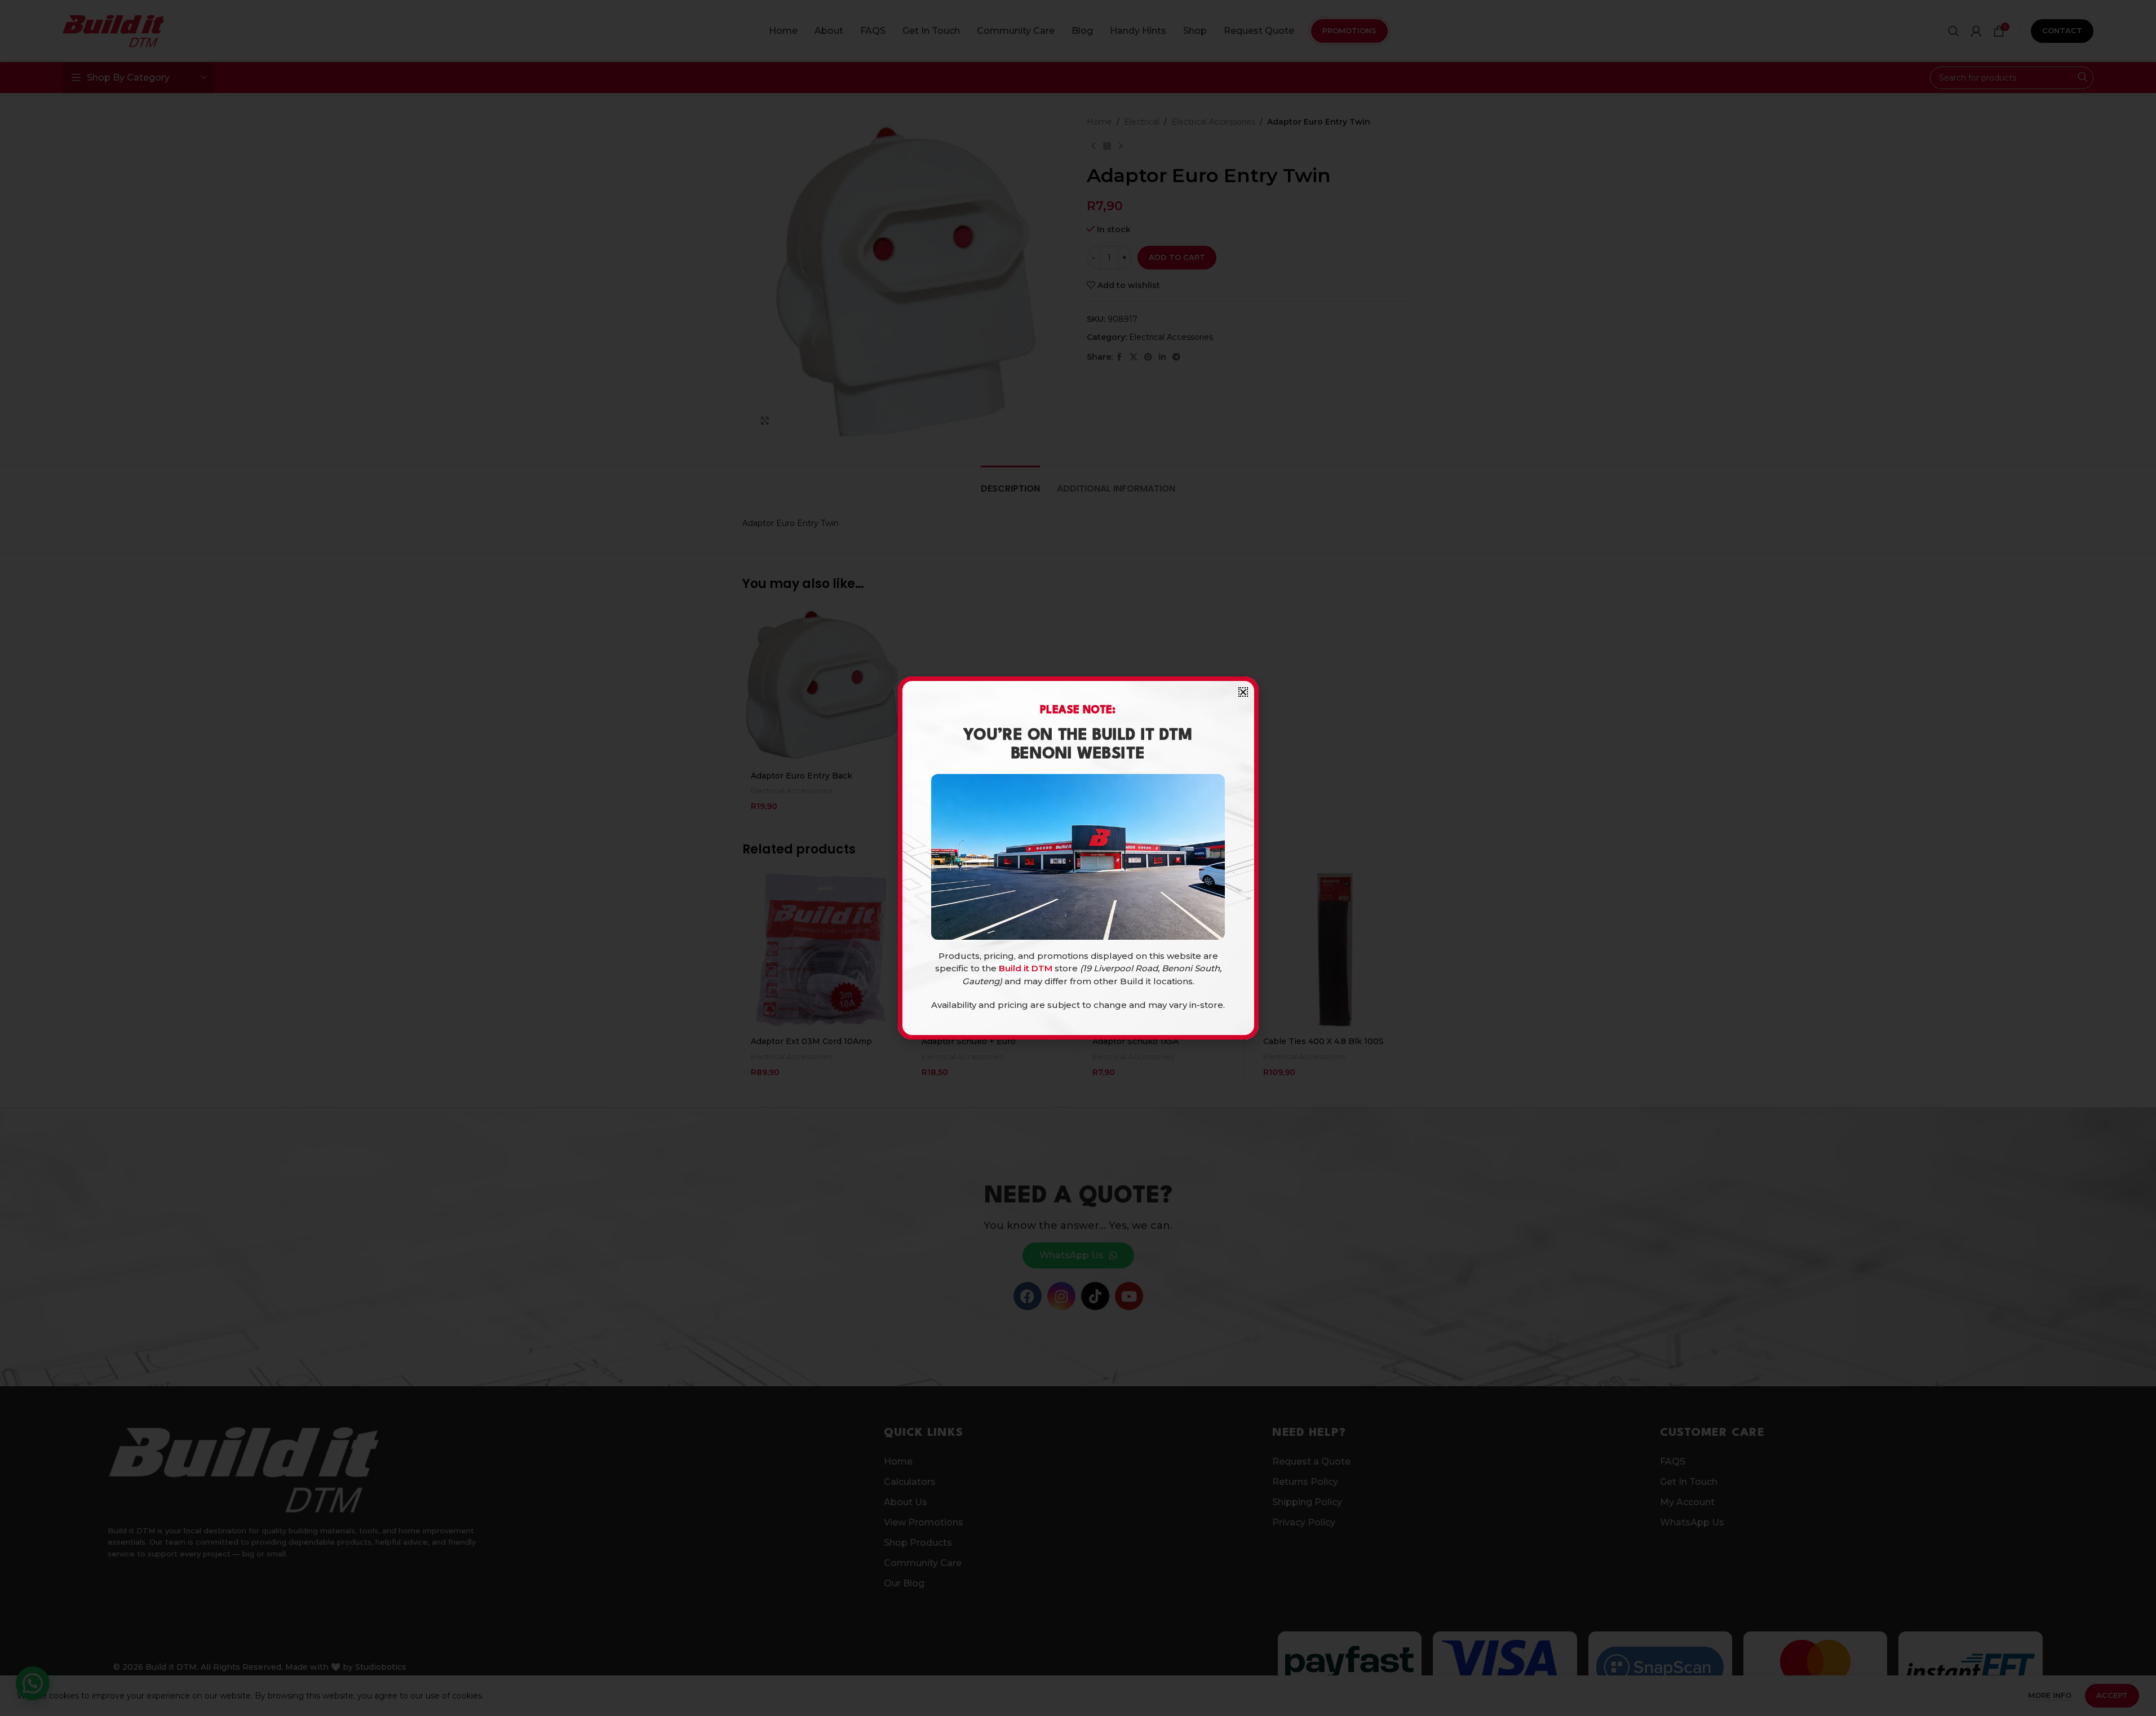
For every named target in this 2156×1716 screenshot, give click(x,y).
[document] (1078, 858)
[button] (1243, 692)
